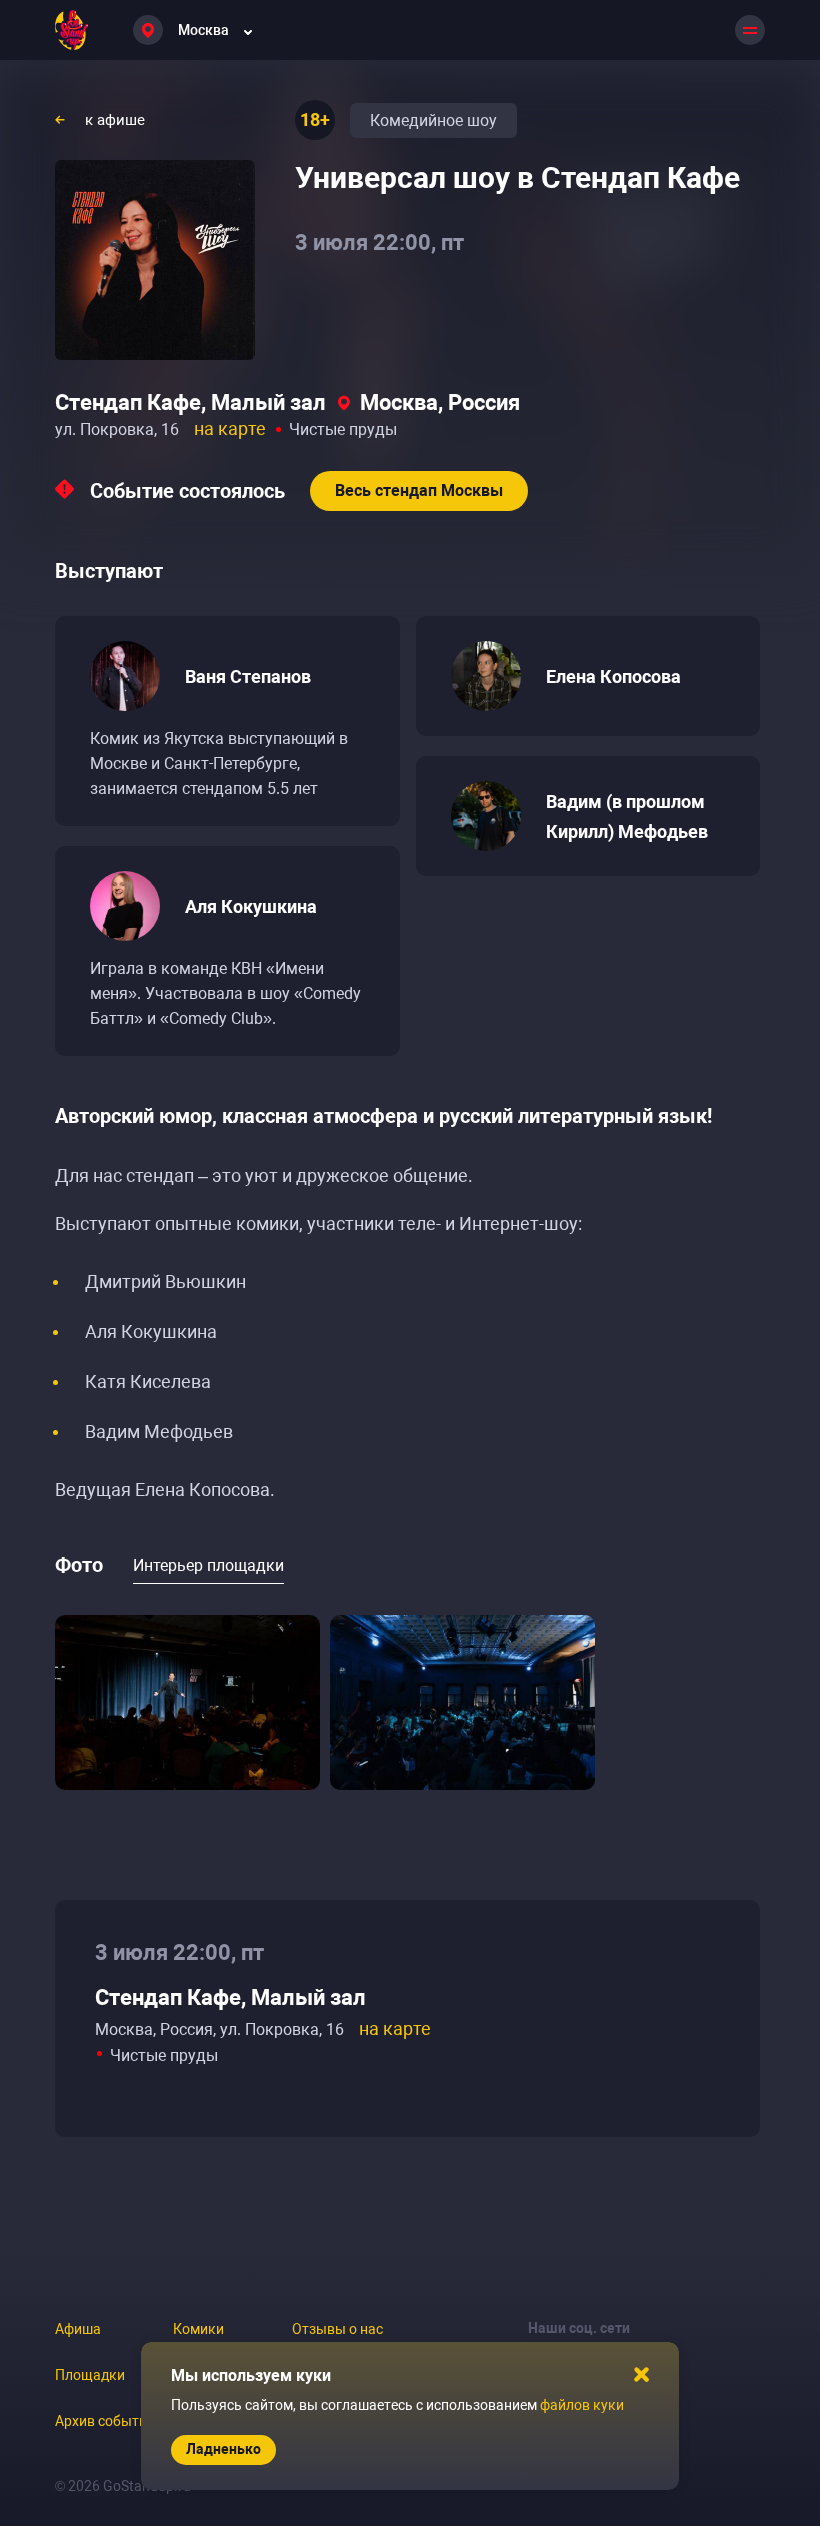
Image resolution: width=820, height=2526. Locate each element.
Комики (198, 2329)
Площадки (90, 2375)
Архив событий (105, 2421)
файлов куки (582, 2405)
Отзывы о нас (337, 2329)
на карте (230, 428)
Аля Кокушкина (251, 906)
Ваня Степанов (248, 676)
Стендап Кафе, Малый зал (190, 402)
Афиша (78, 2329)
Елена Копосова (613, 676)
